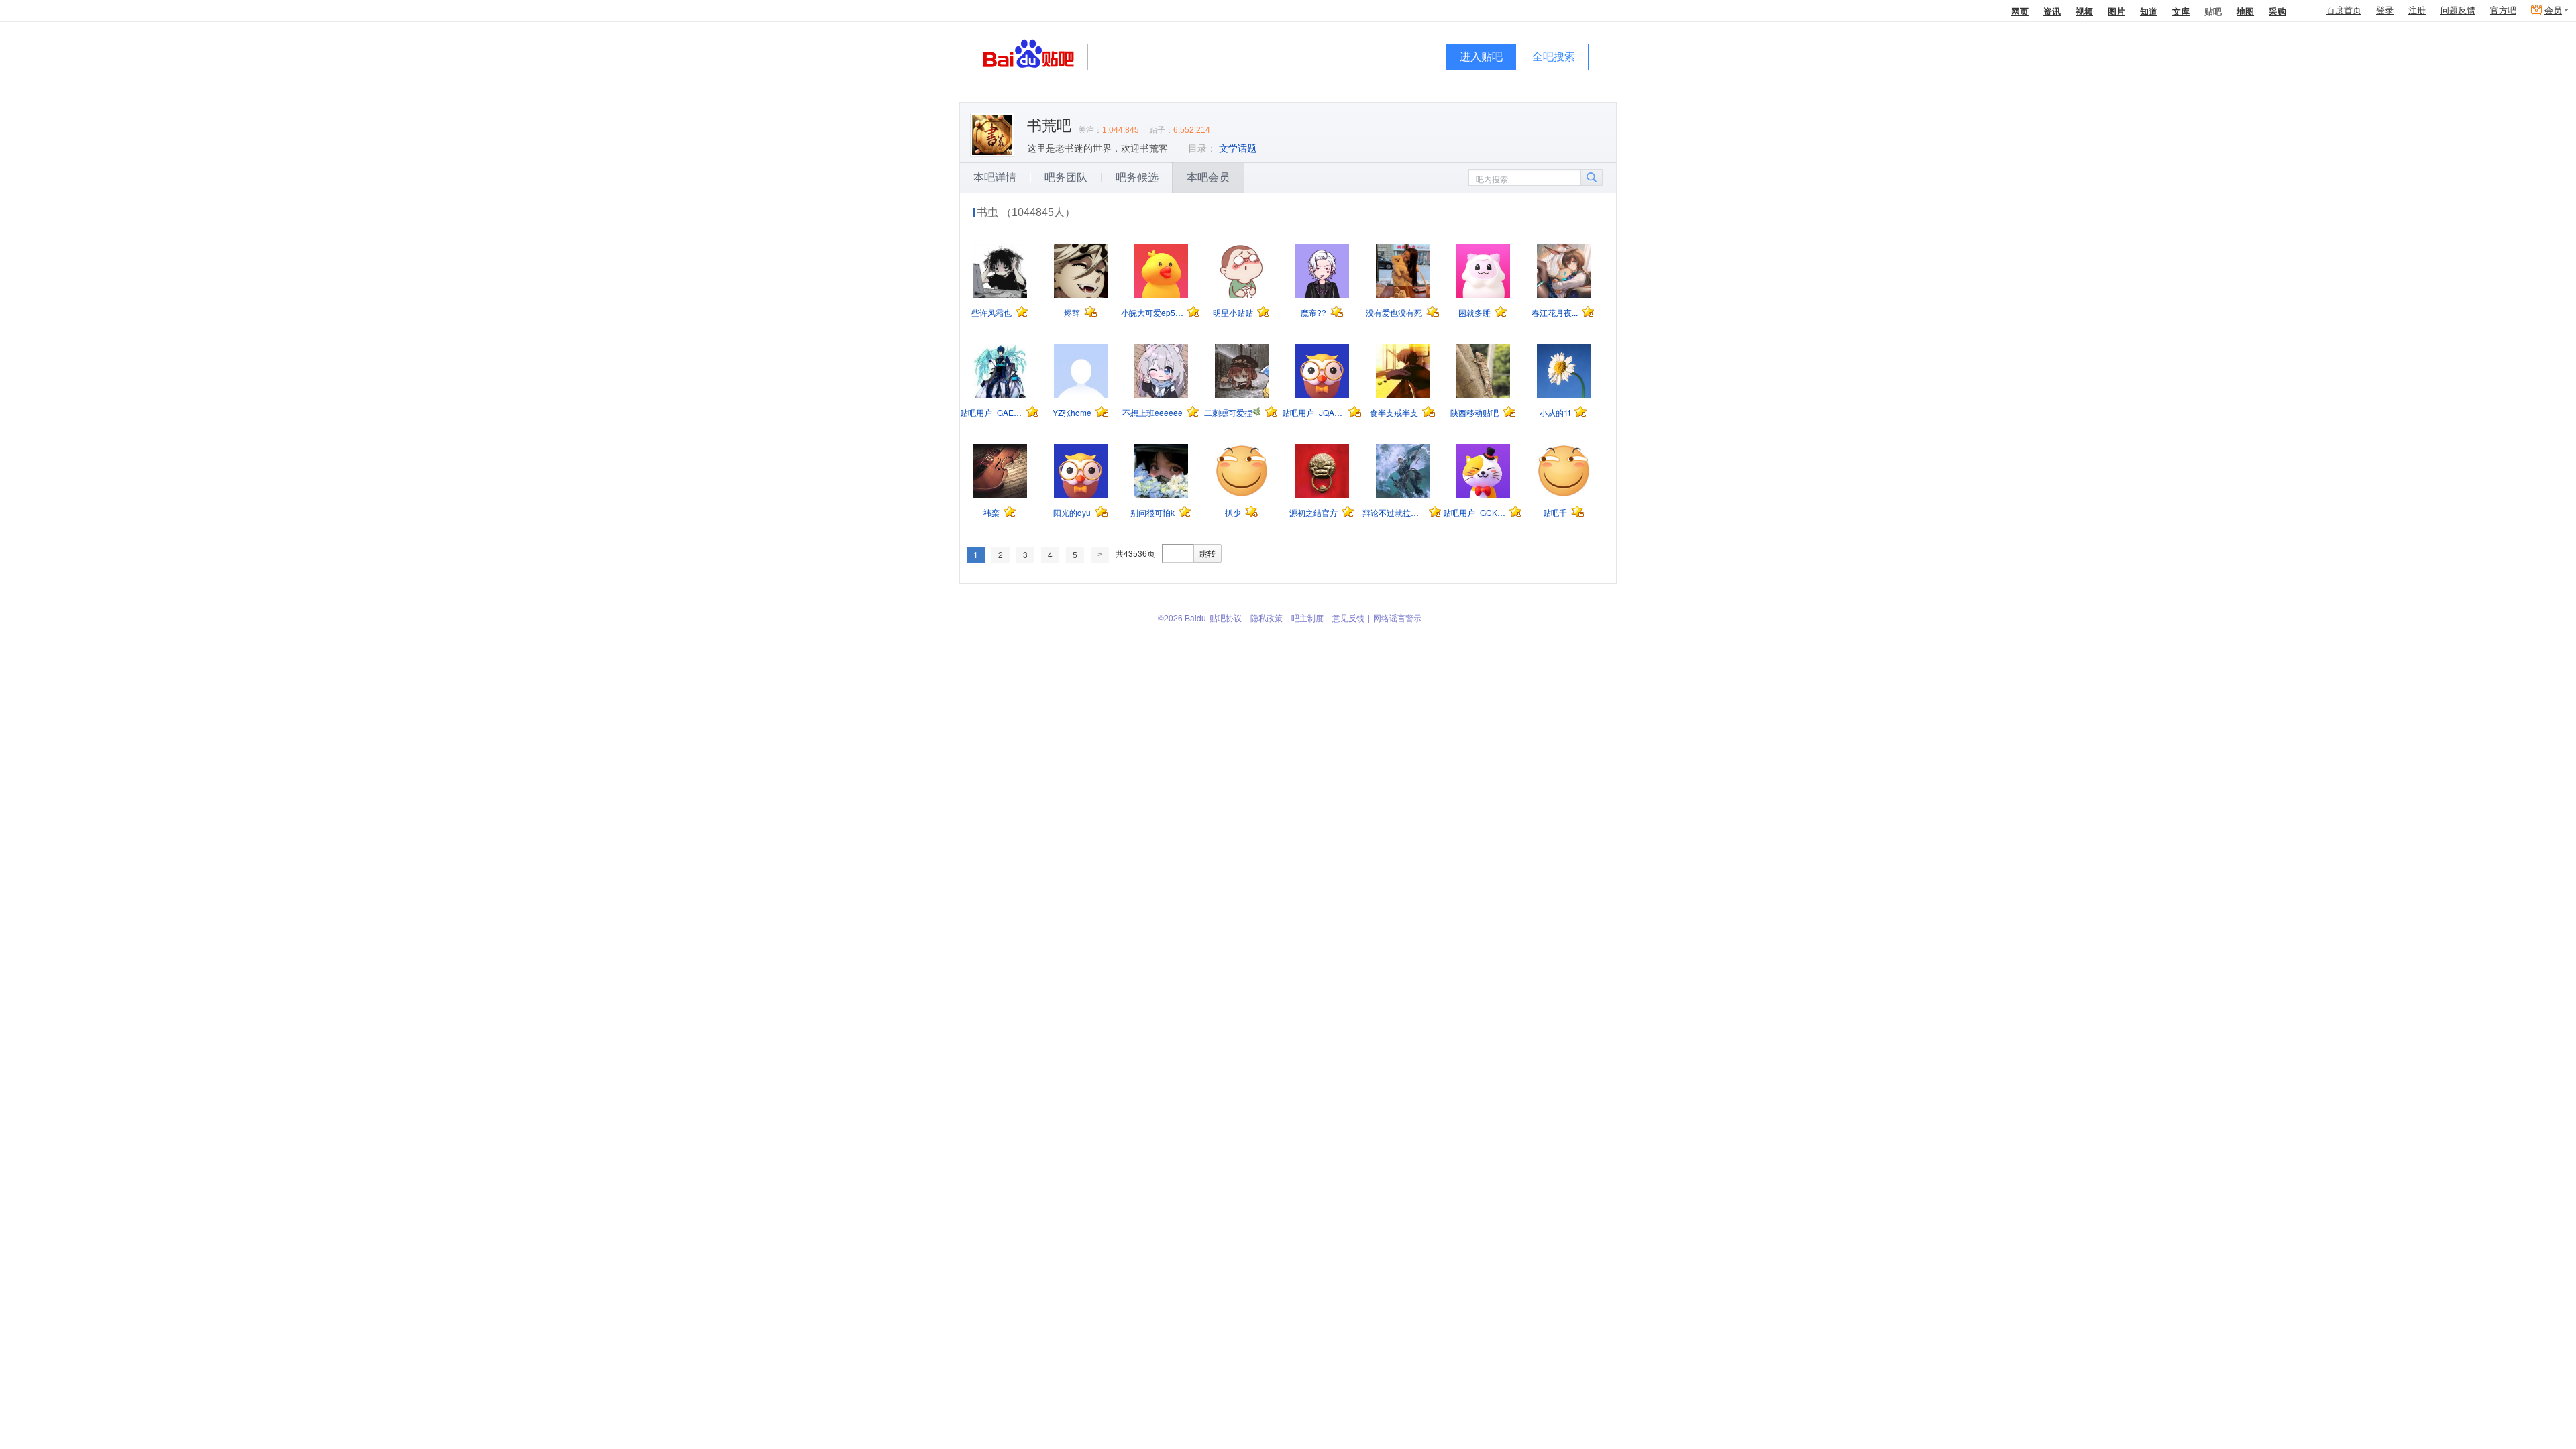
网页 (2020, 11)
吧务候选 (1137, 177)
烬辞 (1072, 312)
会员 (2553, 10)
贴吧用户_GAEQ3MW (991, 412)
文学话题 (1238, 148)
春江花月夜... (1555, 312)
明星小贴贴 (1233, 312)
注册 (2417, 10)
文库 (2181, 11)
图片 (2116, 11)
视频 (2084, 11)
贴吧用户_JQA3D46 (1313, 412)
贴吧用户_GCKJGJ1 (1474, 512)
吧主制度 (1307, 618)
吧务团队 (1066, 177)
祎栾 (991, 512)
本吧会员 (1208, 177)
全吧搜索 (1554, 57)
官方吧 (2503, 10)
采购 (2277, 11)
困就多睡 (1474, 312)
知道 (2149, 11)
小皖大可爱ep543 (1152, 312)
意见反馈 (1348, 618)
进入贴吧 (1481, 57)
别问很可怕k (1152, 512)
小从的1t (1555, 412)
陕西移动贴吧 (1474, 412)
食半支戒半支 (1394, 412)
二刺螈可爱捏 (1228, 412)
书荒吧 (1049, 126)
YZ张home (1072, 412)
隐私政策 (1267, 618)
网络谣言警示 (1397, 618)
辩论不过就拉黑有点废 (1394, 512)
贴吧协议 (1226, 618)
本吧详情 (995, 177)
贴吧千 (1555, 512)
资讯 (2052, 11)
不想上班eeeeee (1152, 412)
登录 (2385, 10)
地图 (2245, 11)
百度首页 (2344, 10)
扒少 (1233, 512)
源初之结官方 (1313, 512)
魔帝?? (1313, 312)
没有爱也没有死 (1394, 312)
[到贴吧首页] (1029, 53)
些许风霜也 (991, 312)
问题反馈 (2458, 10)
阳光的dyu (1072, 512)
